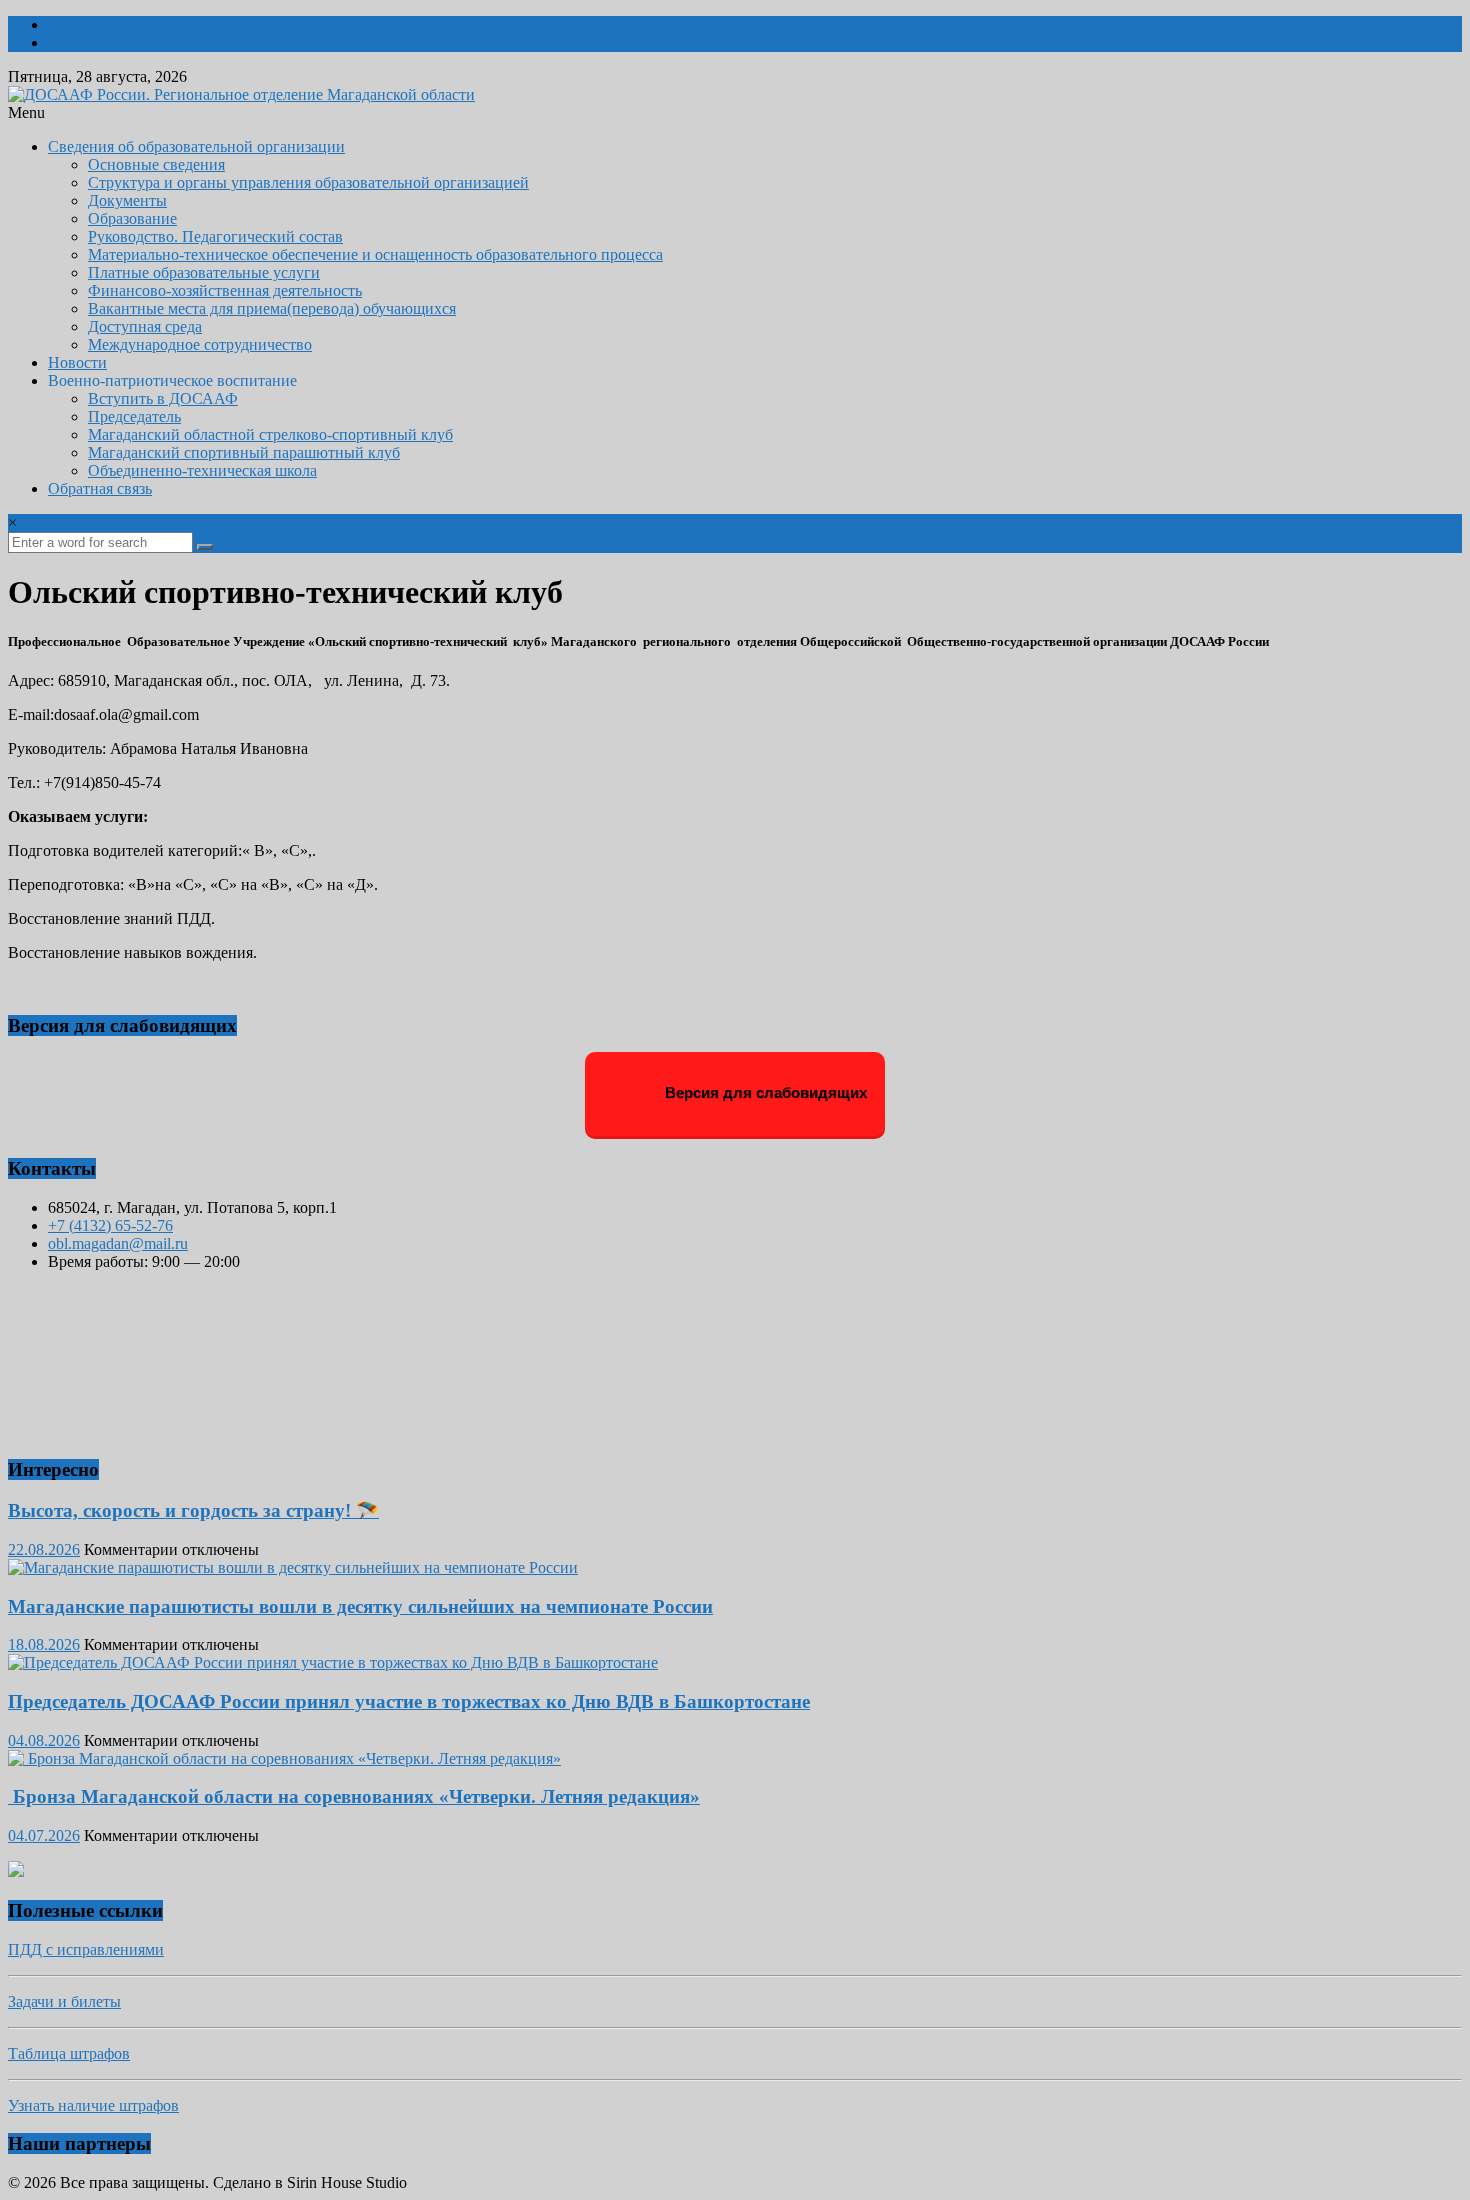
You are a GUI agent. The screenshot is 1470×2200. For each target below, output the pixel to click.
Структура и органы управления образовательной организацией (308, 182)
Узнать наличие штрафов (93, 2105)
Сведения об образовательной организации (196, 146)
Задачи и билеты (64, 2001)
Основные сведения (156, 164)
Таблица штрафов (69, 2053)
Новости (77, 362)
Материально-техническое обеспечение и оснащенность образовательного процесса (375, 254)
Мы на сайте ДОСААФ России (154, 42)
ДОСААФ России (109, 24)
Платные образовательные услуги (204, 272)
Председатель (134, 416)
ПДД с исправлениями (86, 1949)
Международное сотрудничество (200, 344)
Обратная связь (100, 488)
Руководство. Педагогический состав (215, 236)
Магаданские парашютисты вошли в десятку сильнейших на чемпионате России (360, 1606)
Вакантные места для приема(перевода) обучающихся (272, 308)
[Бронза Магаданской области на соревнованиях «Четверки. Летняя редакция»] (284, 1758)
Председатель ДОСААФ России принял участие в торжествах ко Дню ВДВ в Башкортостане (409, 1701)
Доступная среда (145, 326)
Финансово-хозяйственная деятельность (225, 290)
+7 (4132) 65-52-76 (110, 1225)
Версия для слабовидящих (764, 1092)
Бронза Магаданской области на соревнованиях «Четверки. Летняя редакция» (354, 1796)
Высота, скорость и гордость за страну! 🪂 (193, 1510)
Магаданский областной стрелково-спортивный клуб (270, 434)
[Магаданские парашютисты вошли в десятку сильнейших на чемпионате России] (293, 1567)
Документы (127, 200)
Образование (132, 218)
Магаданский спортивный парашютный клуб (244, 452)
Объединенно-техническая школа (202, 470)
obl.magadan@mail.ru (118, 1243)
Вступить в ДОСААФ (163, 398)
